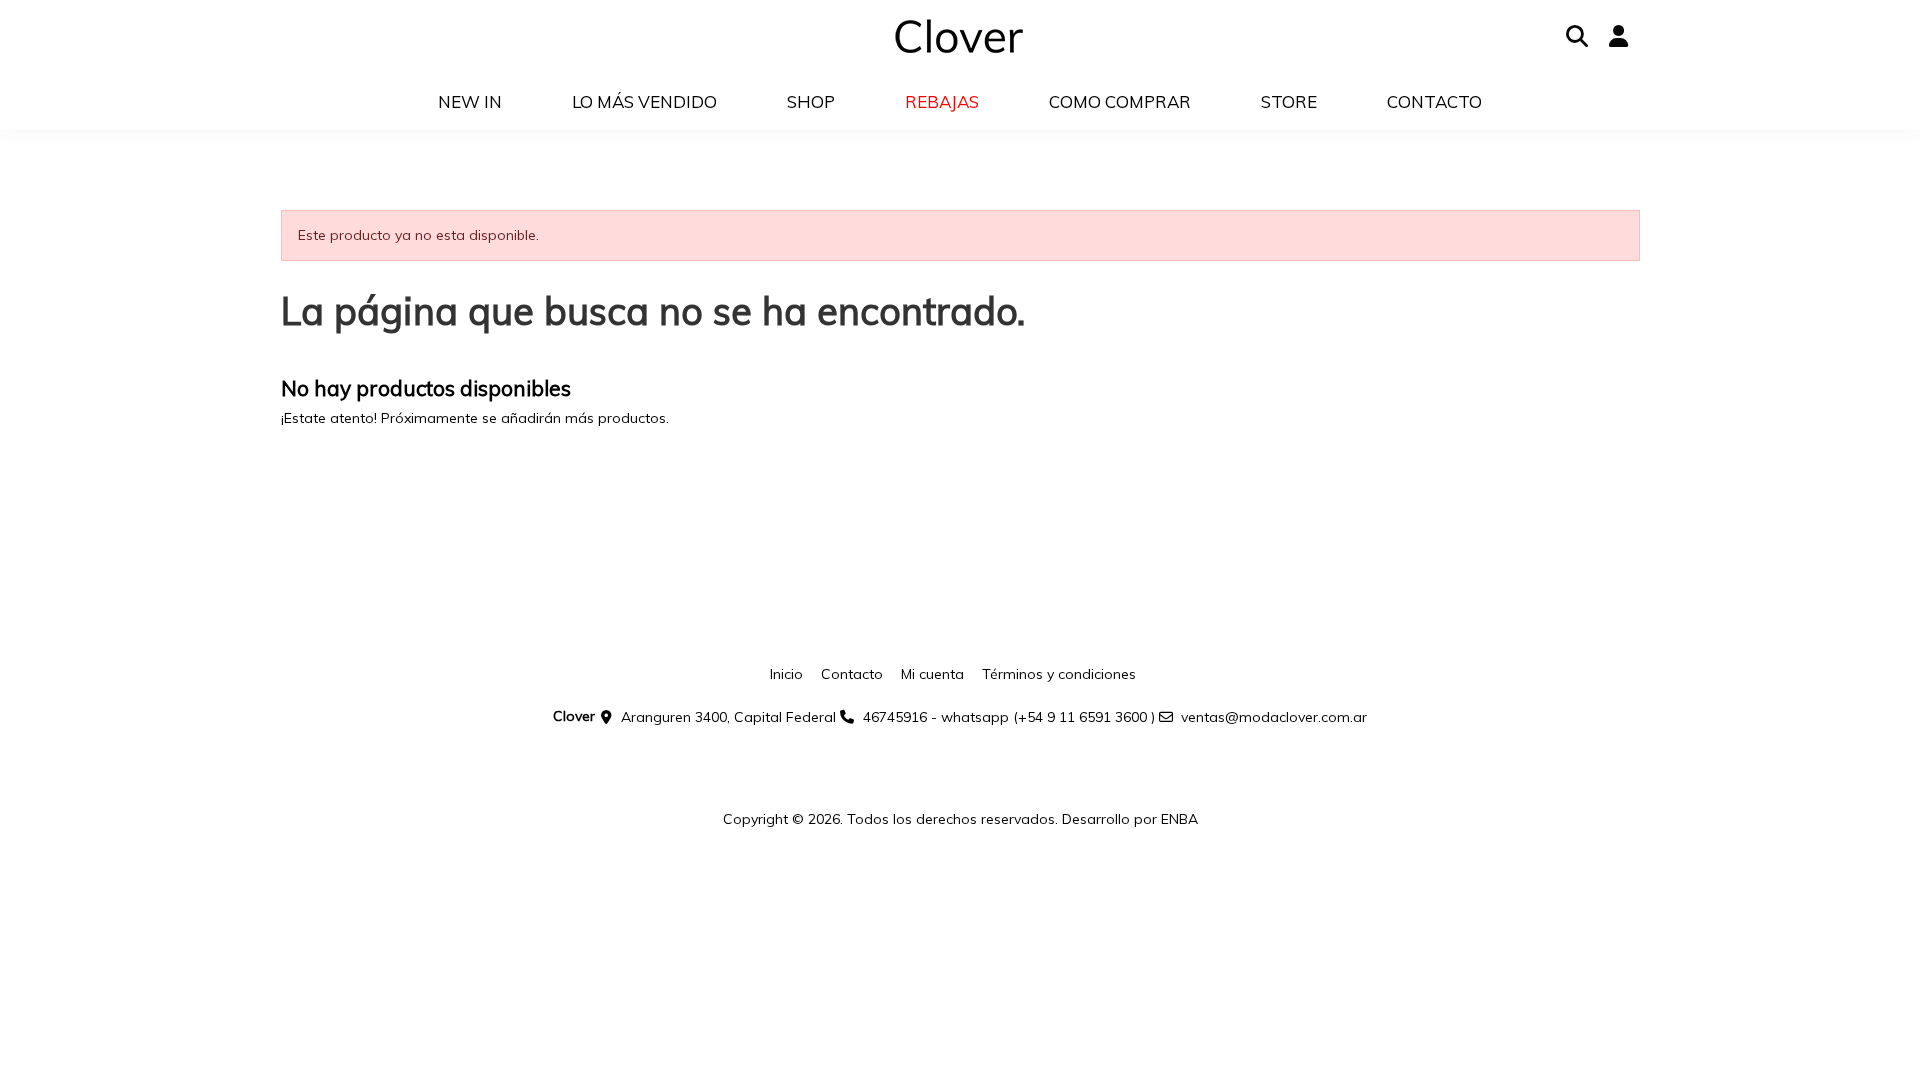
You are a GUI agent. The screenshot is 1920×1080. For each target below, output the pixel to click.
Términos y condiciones (1059, 674)
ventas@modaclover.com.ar (1274, 717)
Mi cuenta (932, 674)
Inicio (786, 674)
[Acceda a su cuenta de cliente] (1619, 36)
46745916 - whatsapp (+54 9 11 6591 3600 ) (1009, 717)
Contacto (852, 674)
